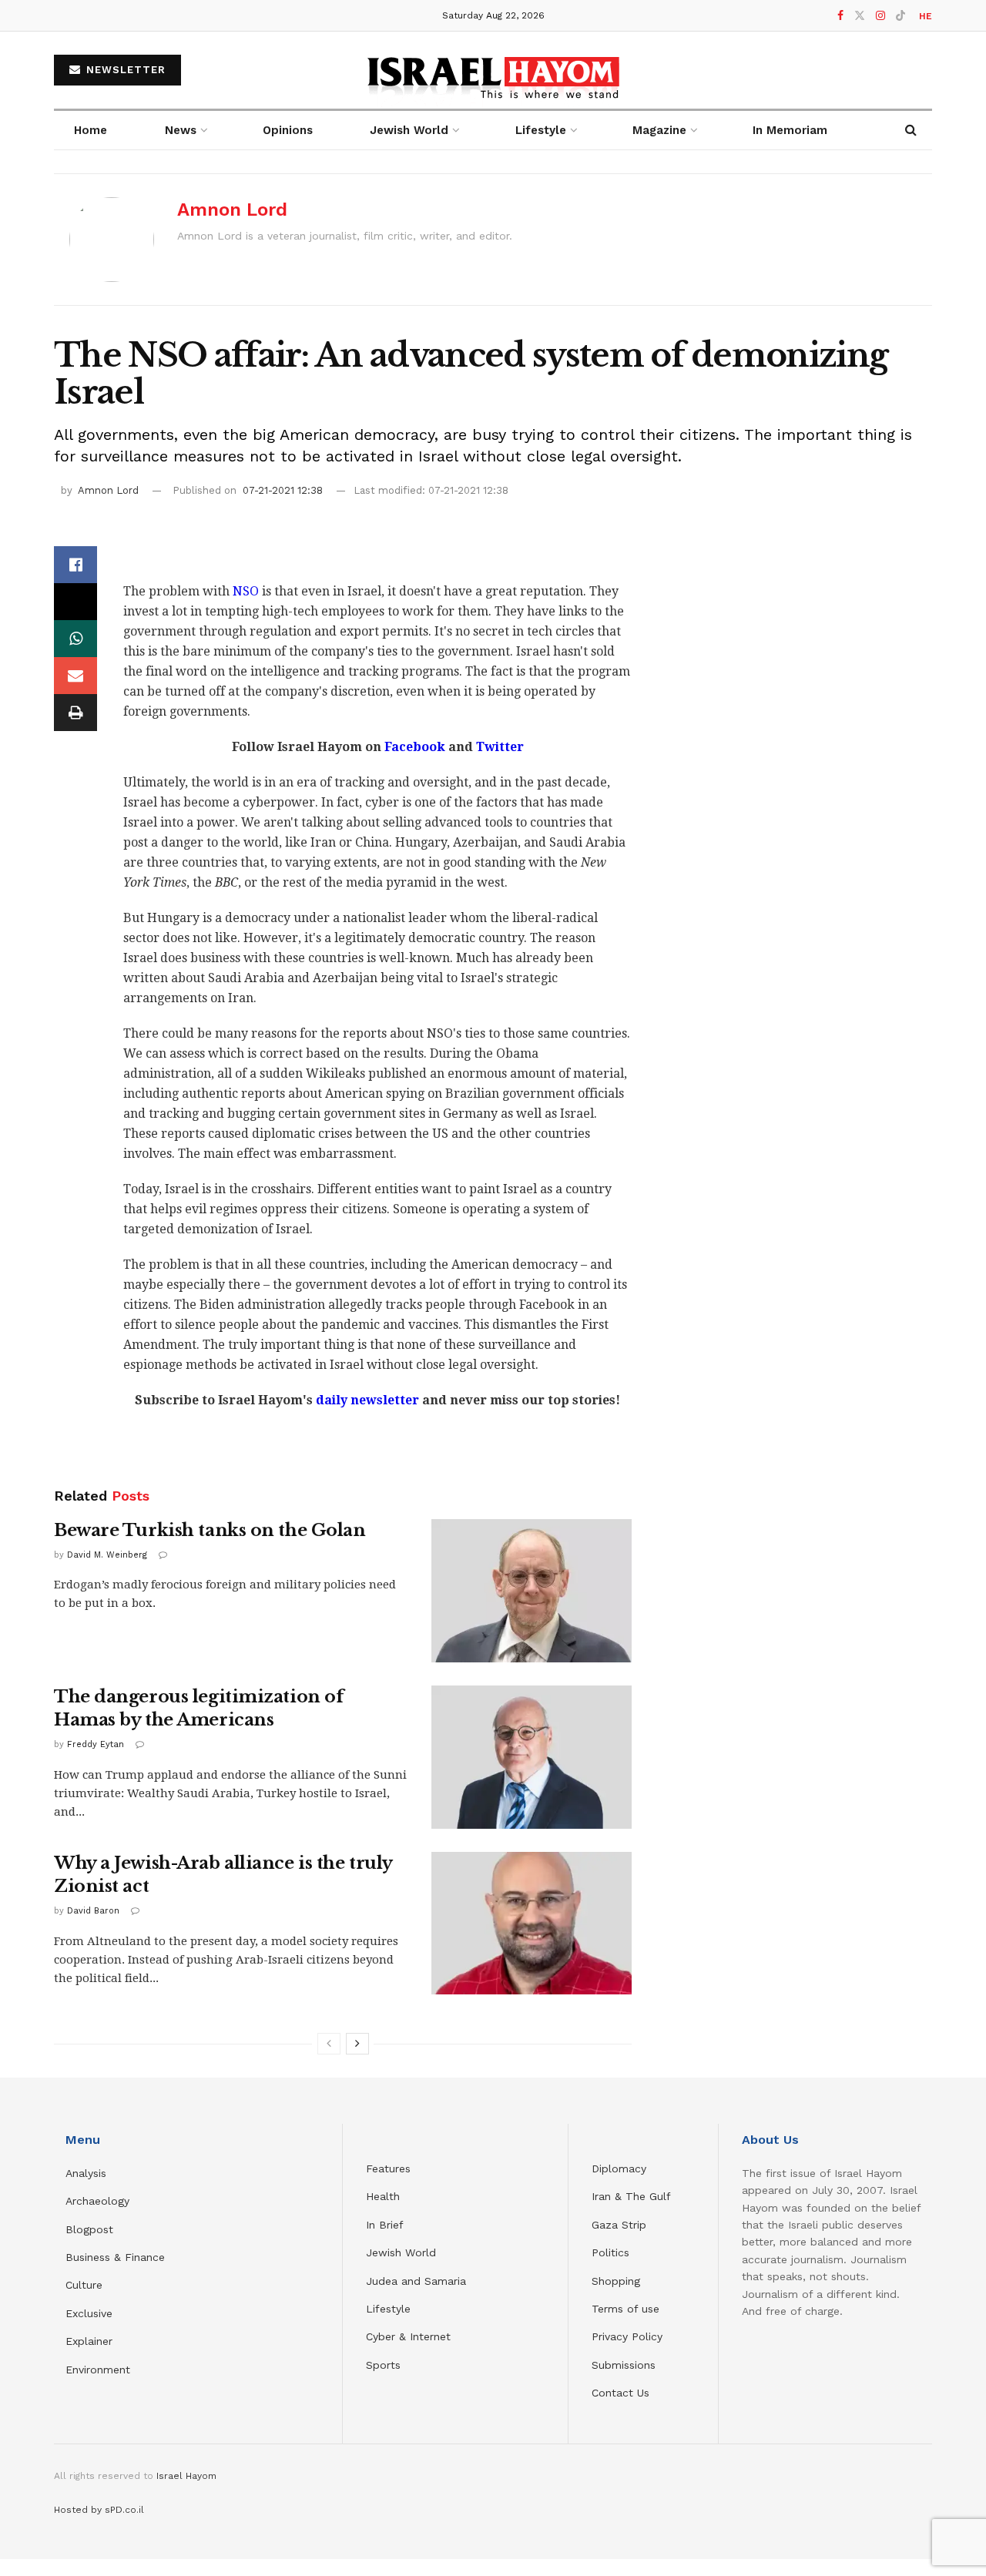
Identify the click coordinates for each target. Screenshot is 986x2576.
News (181, 130)
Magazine (659, 130)
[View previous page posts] (329, 2044)
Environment (98, 2370)
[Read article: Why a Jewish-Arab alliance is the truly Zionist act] (532, 1924)
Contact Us (620, 2393)
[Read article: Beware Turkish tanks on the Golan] (532, 1591)
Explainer (89, 2341)
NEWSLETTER (124, 70)
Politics (610, 2252)
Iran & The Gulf (631, 2196)
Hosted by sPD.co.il (99, 2510)
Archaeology (97, 2201)
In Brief (385, 2225)
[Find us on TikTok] (900, 16)
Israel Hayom (186, 2476)
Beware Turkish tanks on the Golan (210, 1530)
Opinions (288, 130)
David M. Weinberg (107, 1555)
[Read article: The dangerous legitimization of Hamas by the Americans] (532, 1757)
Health (383, 2196)
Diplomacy (621, 2168)
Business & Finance (115, 2257)
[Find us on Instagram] (880, 16)
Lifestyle (388, 2309)
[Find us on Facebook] (840, 16)
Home (91, 130)
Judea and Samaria (416, 2281)
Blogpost (89, 2229)
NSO (246, 591)
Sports (383, 2365)
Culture (84, 2285)
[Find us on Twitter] (860, 16)
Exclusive (89, 2313)
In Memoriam (790, 130)
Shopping (616, 2281)
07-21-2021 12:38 (283, 490)
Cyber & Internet (408, 2336)
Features (388, 2168)
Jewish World (401, 2252)
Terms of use (625, 2309)
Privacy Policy (627, 2336)
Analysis (88, 2173)
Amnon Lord (232, 210)
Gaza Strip (619, 2225)
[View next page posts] (357, 2044)
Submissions (624, 2365)
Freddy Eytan (96, 1744)
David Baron (93, 1911)
